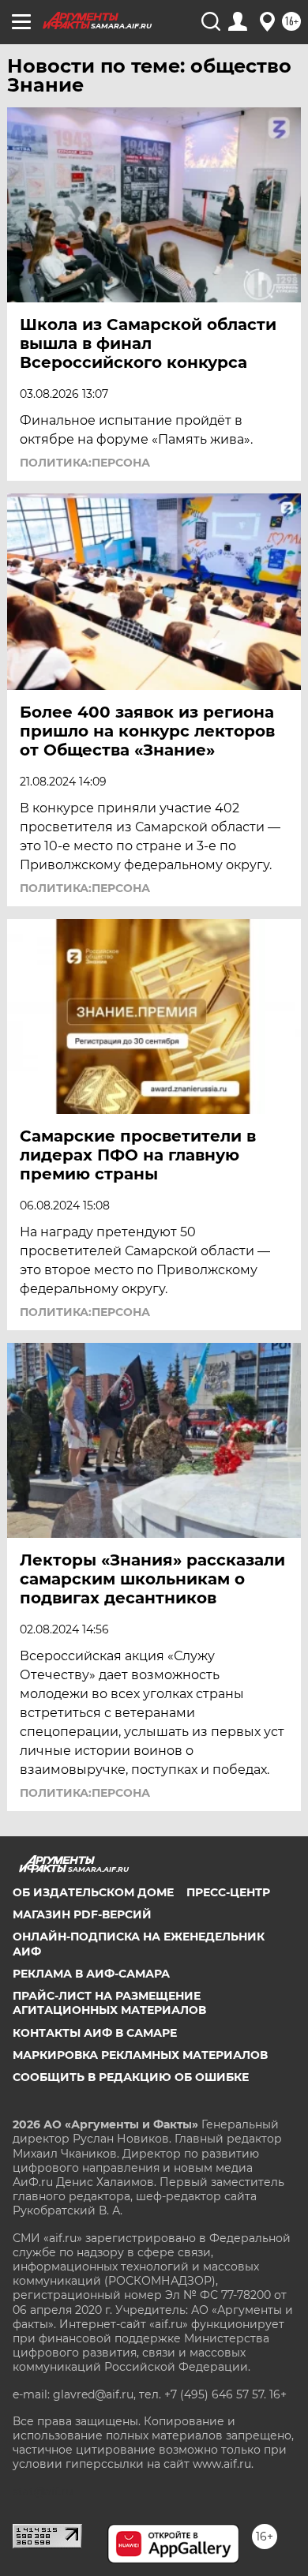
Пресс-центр (228, 1892)
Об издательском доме (93, 1892)
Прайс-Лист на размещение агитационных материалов (109, 2003)
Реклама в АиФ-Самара (91, 1974)
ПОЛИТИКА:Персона (85, 463)
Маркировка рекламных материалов (140, 2055)
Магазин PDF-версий (82, 1914)
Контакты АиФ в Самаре (95, 2033)
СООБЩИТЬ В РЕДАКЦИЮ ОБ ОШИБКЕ (131, 2077)
